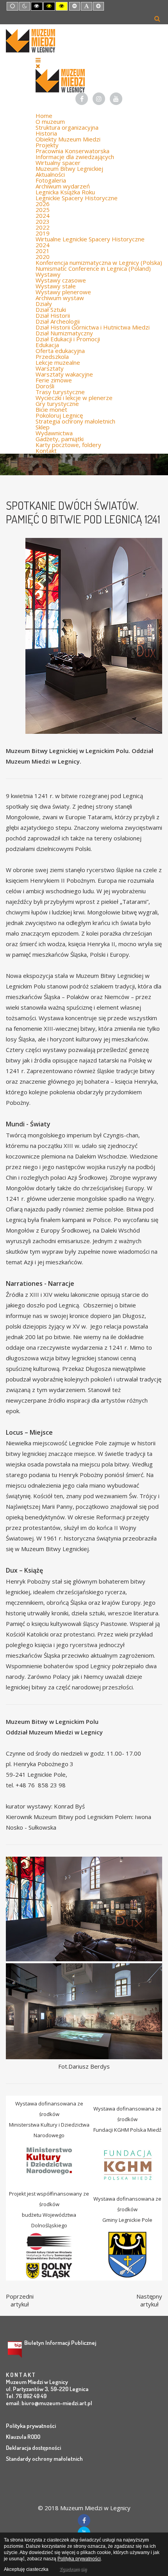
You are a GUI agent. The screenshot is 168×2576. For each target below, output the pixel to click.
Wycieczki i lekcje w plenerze (74, 398)
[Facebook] (82, 99)
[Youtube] (116, 99)
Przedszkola (52, 357)
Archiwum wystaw (60, 298)
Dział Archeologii (58, 321)
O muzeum (50, 121)
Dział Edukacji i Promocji (68, 339)
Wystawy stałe (56, 286)
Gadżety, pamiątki (60, 439)
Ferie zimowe (54, 380)
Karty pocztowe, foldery (68, 445)
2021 (43, 251)
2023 (43, 221)
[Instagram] (99, 99)
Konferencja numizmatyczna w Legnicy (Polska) (99, 262)
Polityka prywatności (31, 2426)
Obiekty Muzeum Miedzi (68, 139)
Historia (46, 133)
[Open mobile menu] (38, 60)
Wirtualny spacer (58, 163)
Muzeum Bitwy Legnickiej (69, 168)
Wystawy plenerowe (63, 292)
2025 (43, 210)
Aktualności (50, 174)
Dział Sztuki (51, 310)
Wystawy (48, 274)
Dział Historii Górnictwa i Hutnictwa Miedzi (93, 327)
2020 (43, 257)
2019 (43, 233)
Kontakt (46, 451)
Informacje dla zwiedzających (75, 157)
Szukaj (157, 18)
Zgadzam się (73, 2569)
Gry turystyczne (57, 404)
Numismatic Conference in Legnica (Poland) (93, 268)
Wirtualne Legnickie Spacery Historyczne (90, 239)
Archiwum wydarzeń (63, 186)
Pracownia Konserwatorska (72, 151)
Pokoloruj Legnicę (59, 415)
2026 (43, 204)
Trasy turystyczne (60, 392)
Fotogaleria (51, 180)
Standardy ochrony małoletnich (44, 2459)
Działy (44, 304)
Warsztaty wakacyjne (64, 374)
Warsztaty (50, 368)
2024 (43, 215)
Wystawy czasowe (61, 280)
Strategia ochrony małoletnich (75, 421)
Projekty (47, 145)
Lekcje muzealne (58, 362)
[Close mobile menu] (38, 66)
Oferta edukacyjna (60, 351)
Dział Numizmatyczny (64, 333)
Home (44, 116)
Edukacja (47, 345)
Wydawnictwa (54, 433)
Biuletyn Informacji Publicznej (60, 2343)
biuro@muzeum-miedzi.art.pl (57, 2403)
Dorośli (45, 386)
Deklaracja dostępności (33, 2448)
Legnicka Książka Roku (65, 192)
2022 (43, 227)
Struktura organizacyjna (67, 127)
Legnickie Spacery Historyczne (77, 198)
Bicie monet (51, 409)
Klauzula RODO (23, 2437)
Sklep (43, 427)
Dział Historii (53, 315)
